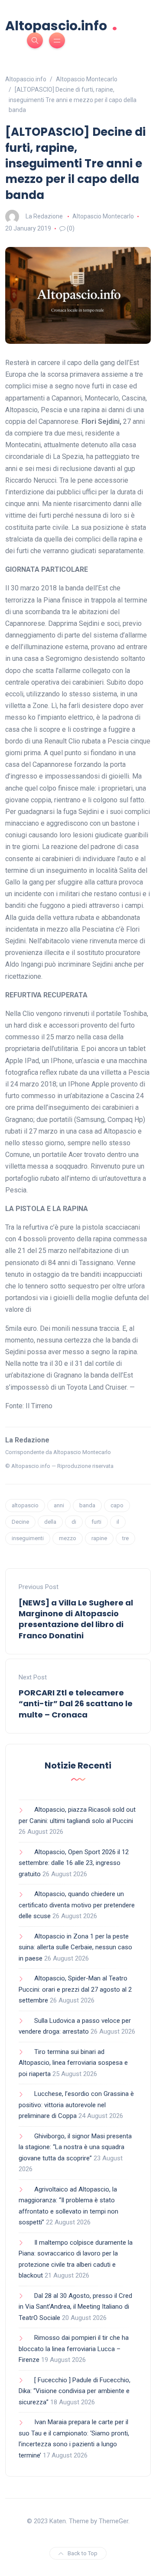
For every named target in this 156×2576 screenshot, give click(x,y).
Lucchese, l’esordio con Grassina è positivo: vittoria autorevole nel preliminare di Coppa (76, 2105)
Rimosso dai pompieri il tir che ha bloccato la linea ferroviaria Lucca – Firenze (74, 2349)
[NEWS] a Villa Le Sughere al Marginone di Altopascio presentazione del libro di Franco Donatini (76, 1619)
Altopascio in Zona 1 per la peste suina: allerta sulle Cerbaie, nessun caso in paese (75, 1947)
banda (87, 1505)
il (118, 1522)
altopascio (25, 1505)
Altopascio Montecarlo (103, 216)
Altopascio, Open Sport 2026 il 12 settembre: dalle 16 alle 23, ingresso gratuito (74, 1863)
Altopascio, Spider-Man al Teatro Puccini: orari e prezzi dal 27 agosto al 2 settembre (75, 1989)
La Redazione (44, 216)
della (50, 1522)
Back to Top (83, 2553)
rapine (99, 1538)
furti (96, 1522)
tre (125, 1538)
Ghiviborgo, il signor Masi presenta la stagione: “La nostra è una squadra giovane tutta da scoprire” (75, 2147)
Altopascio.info (61, 25)
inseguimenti (28, 1538)
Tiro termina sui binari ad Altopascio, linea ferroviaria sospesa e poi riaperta (73, 2063)
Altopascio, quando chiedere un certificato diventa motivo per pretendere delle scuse (77, 1905)
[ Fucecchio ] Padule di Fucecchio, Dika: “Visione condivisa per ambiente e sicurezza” (75, 2391)
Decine (20, 1522)
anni (59, 1505)
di (74, 1522)
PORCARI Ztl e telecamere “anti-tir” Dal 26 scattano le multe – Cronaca (76, 1703)
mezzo (68, 1538)
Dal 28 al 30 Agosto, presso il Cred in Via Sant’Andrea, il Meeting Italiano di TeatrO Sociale (75, 2307)
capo (117, 1505)
